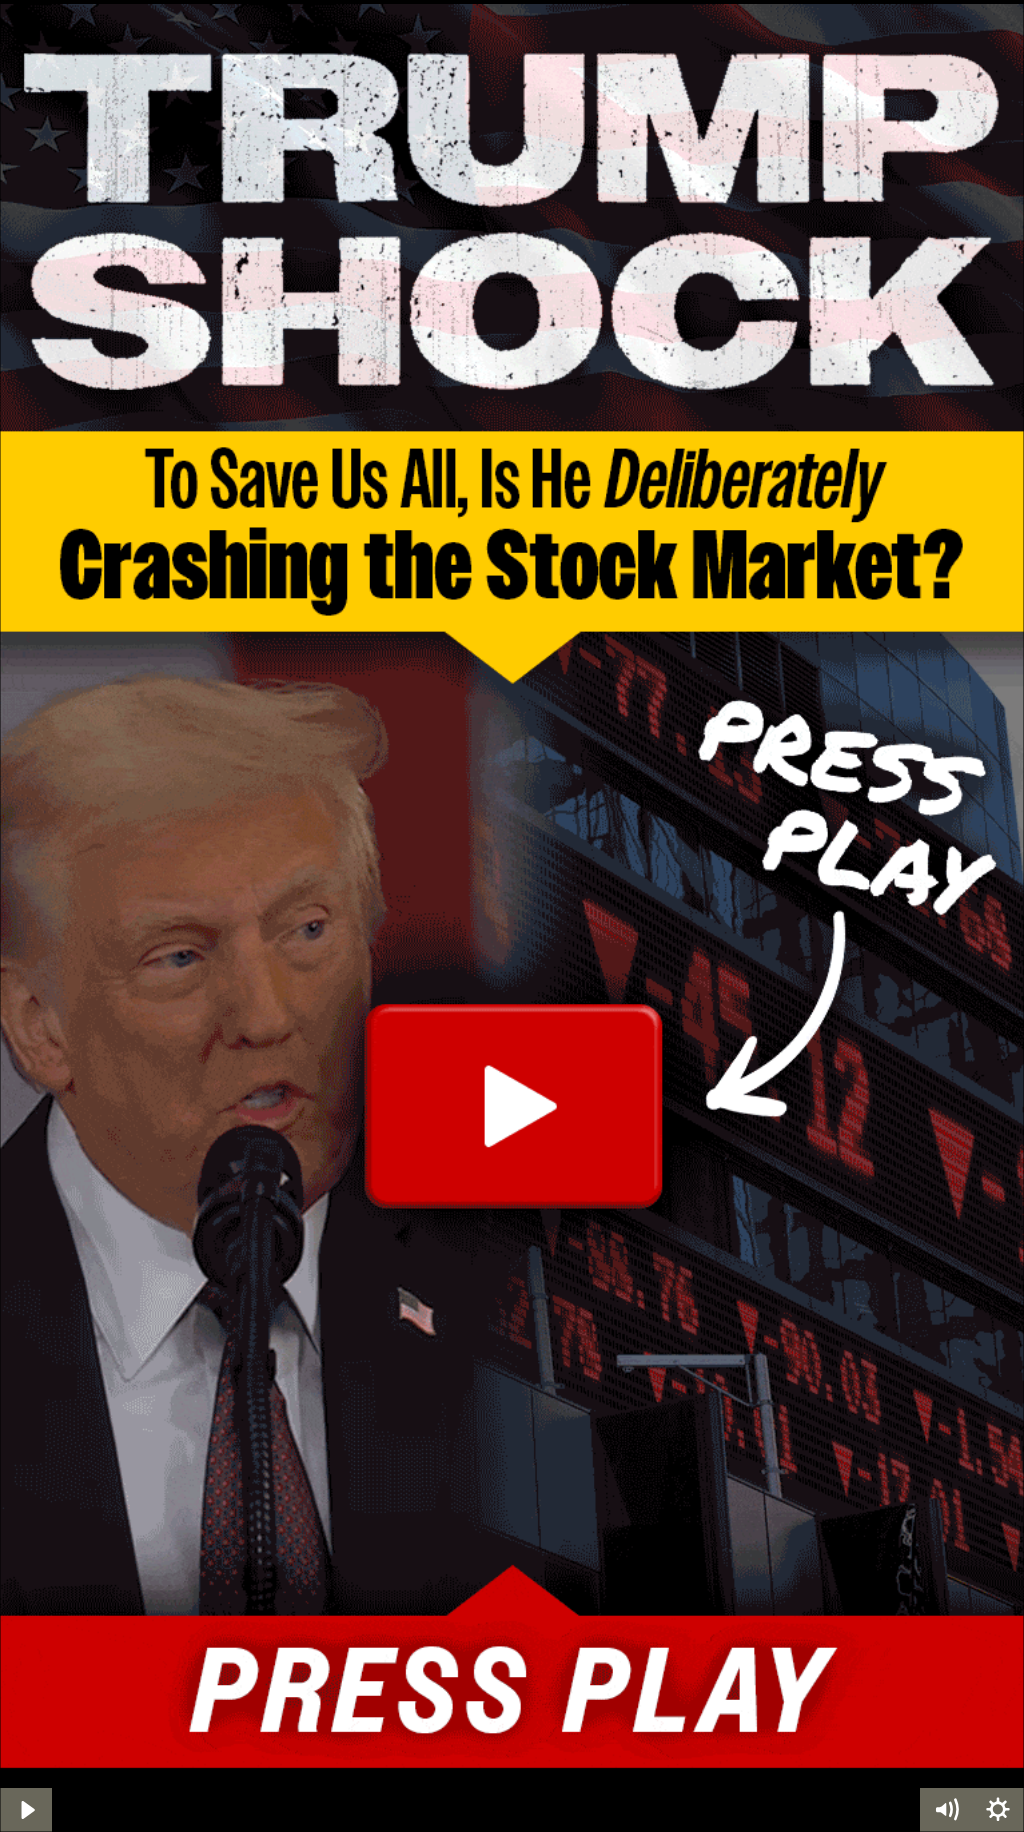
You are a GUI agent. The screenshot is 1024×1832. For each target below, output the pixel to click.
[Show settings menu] (998, 1810)
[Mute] (946, 1810)
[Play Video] (26, 1810)
